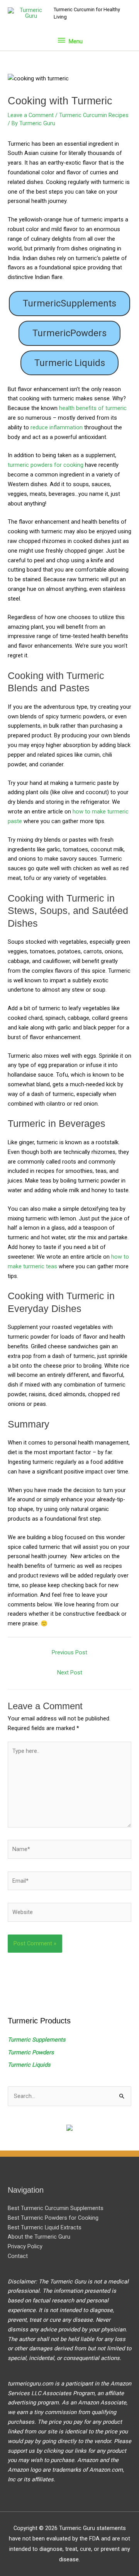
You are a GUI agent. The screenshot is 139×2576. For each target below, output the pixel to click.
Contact (18, 2256)
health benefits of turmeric (93, 408)
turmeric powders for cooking (46, 465)
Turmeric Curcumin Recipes (94, 115)
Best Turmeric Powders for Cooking (53, 2218)
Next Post (70, 1673)
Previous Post (69, 1652)
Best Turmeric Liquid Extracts (45, 2227)
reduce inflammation (57, 427)
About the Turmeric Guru (39, 2237)
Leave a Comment (31, 115)
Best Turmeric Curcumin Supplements (56, 2208)
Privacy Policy (25, 2246)
